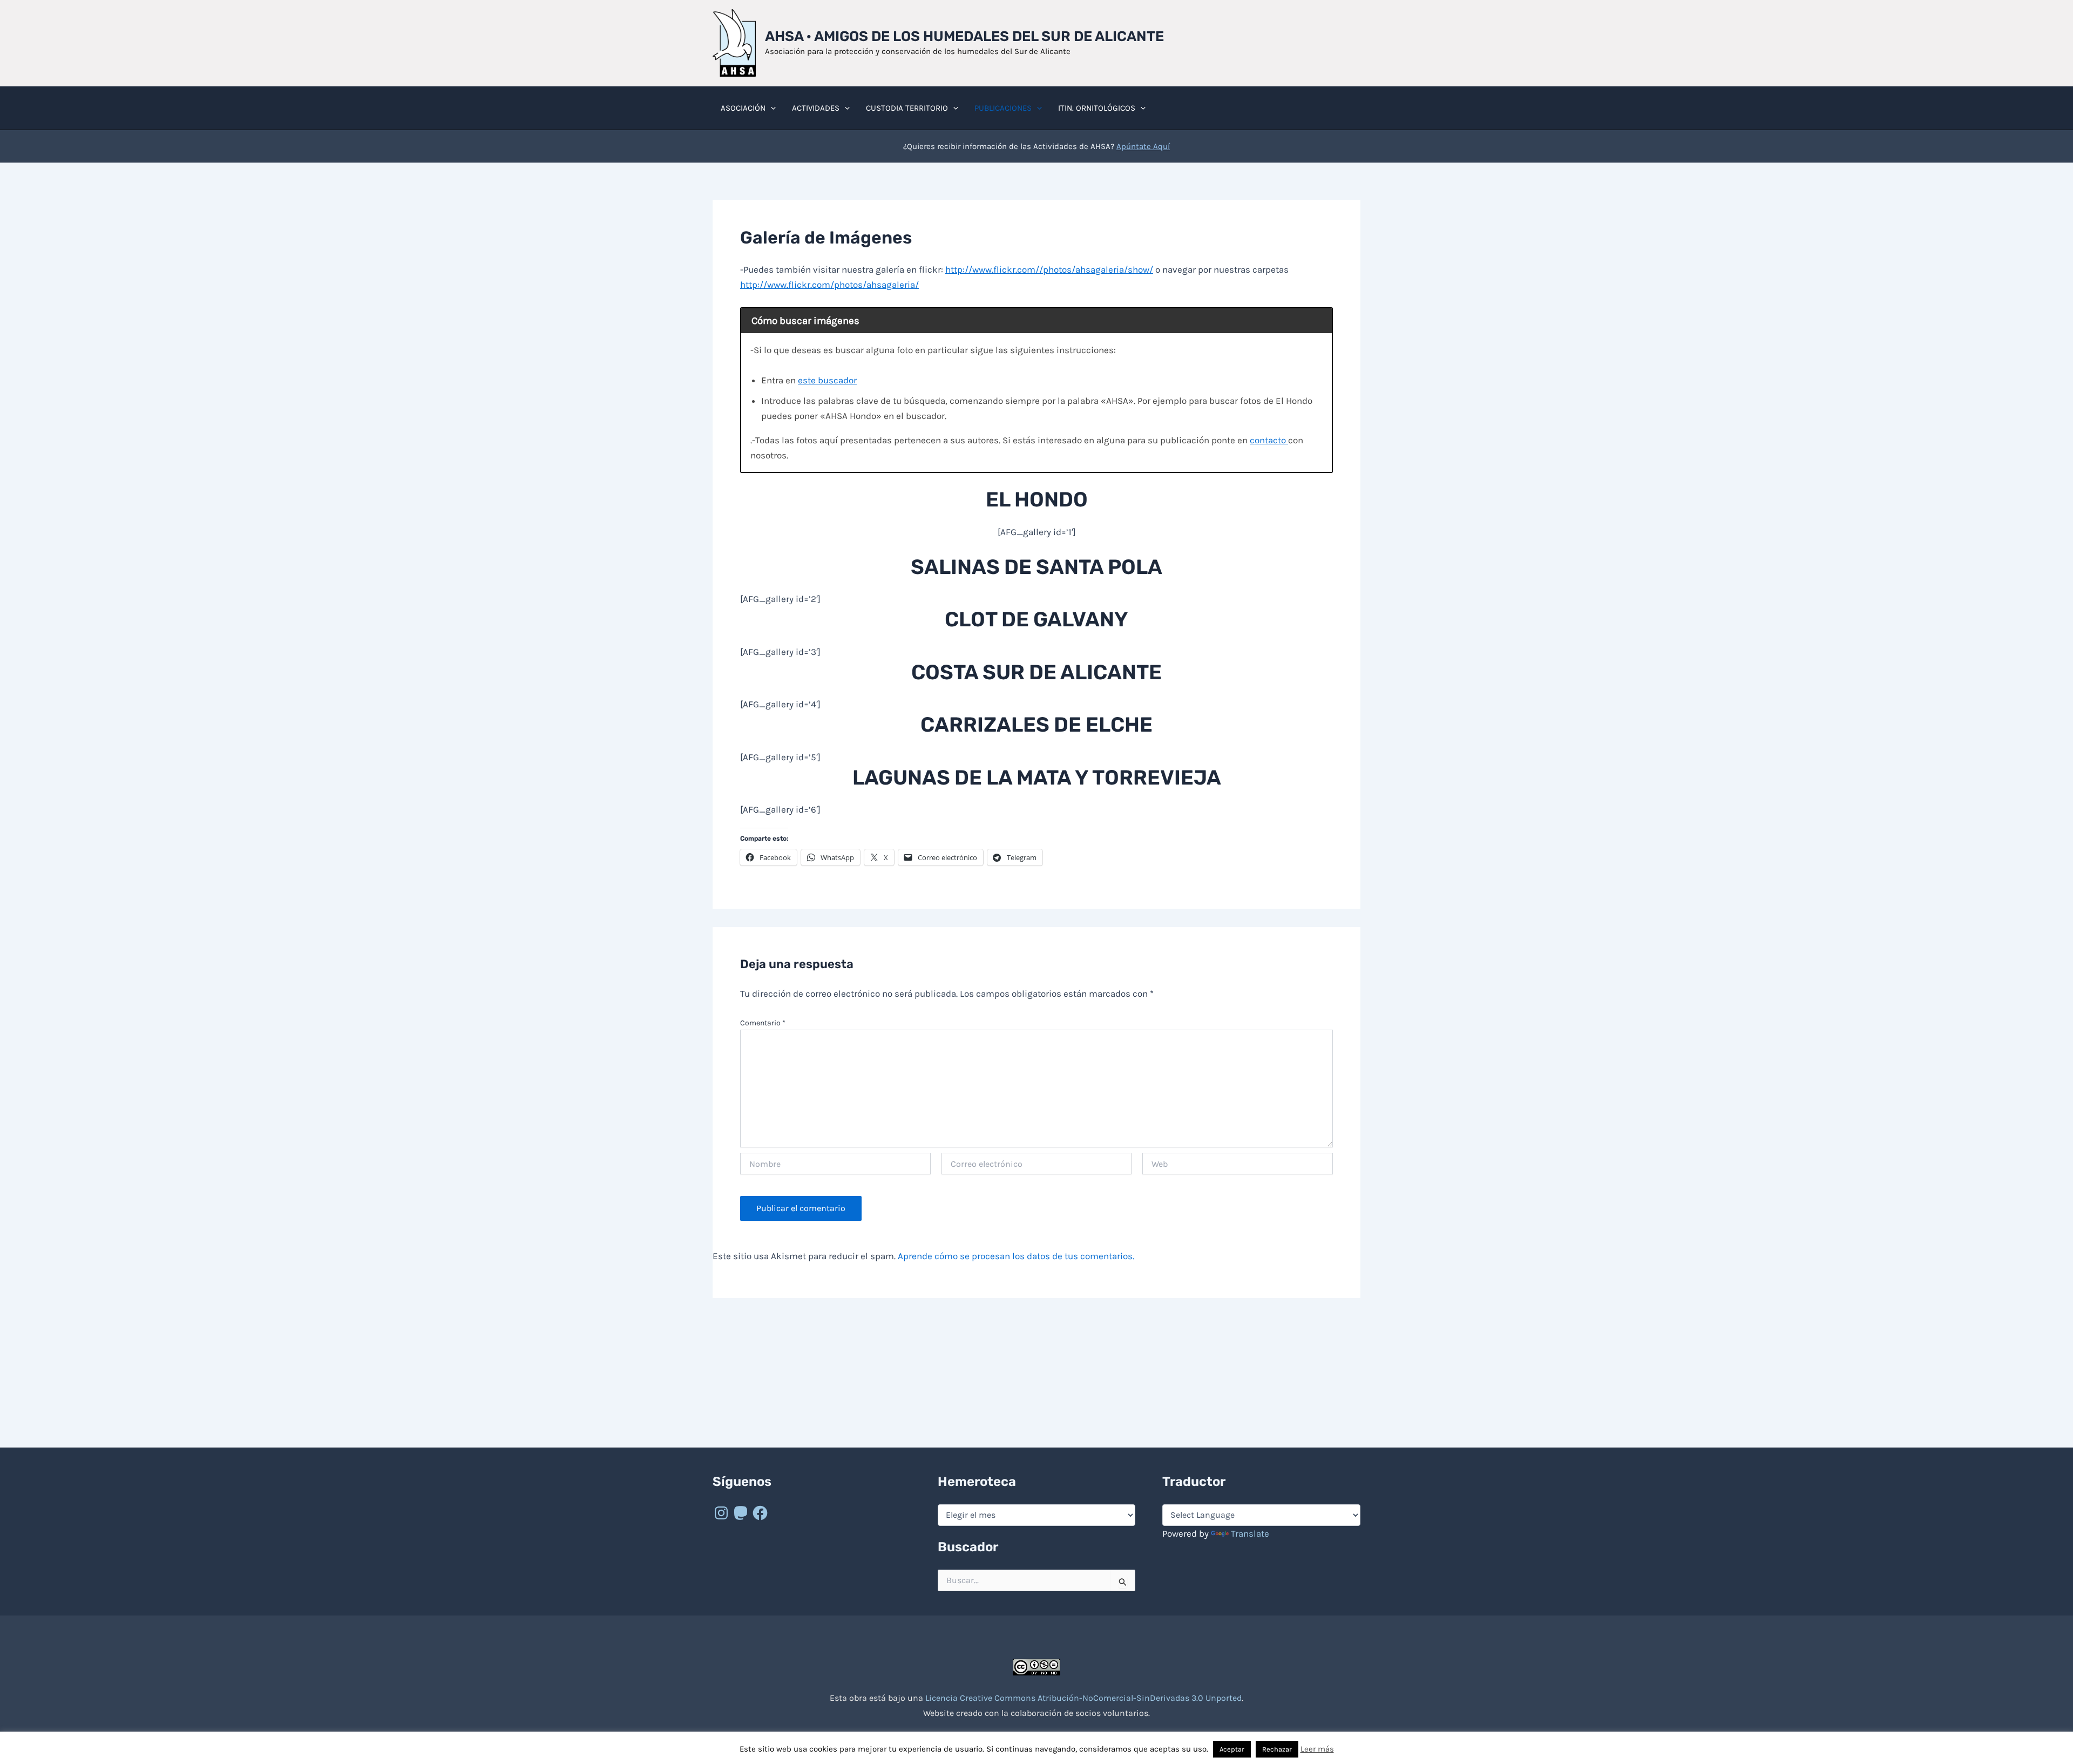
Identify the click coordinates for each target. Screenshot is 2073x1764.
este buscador (827, 380)
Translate (1250, 1533)
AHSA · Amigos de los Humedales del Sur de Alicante (964, 36)
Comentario (763, 1023)
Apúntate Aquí (1143, 146)
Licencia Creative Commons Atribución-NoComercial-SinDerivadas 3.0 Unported (1083, 1698)
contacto (1269, 440)
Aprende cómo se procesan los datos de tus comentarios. (1016, 1256)
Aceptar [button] (1232, 1749)
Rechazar (1277, 1749)
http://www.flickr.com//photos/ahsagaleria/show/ (1049, 269)
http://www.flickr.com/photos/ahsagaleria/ (829, 285)
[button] (771, 108)
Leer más (1317, 1749)
